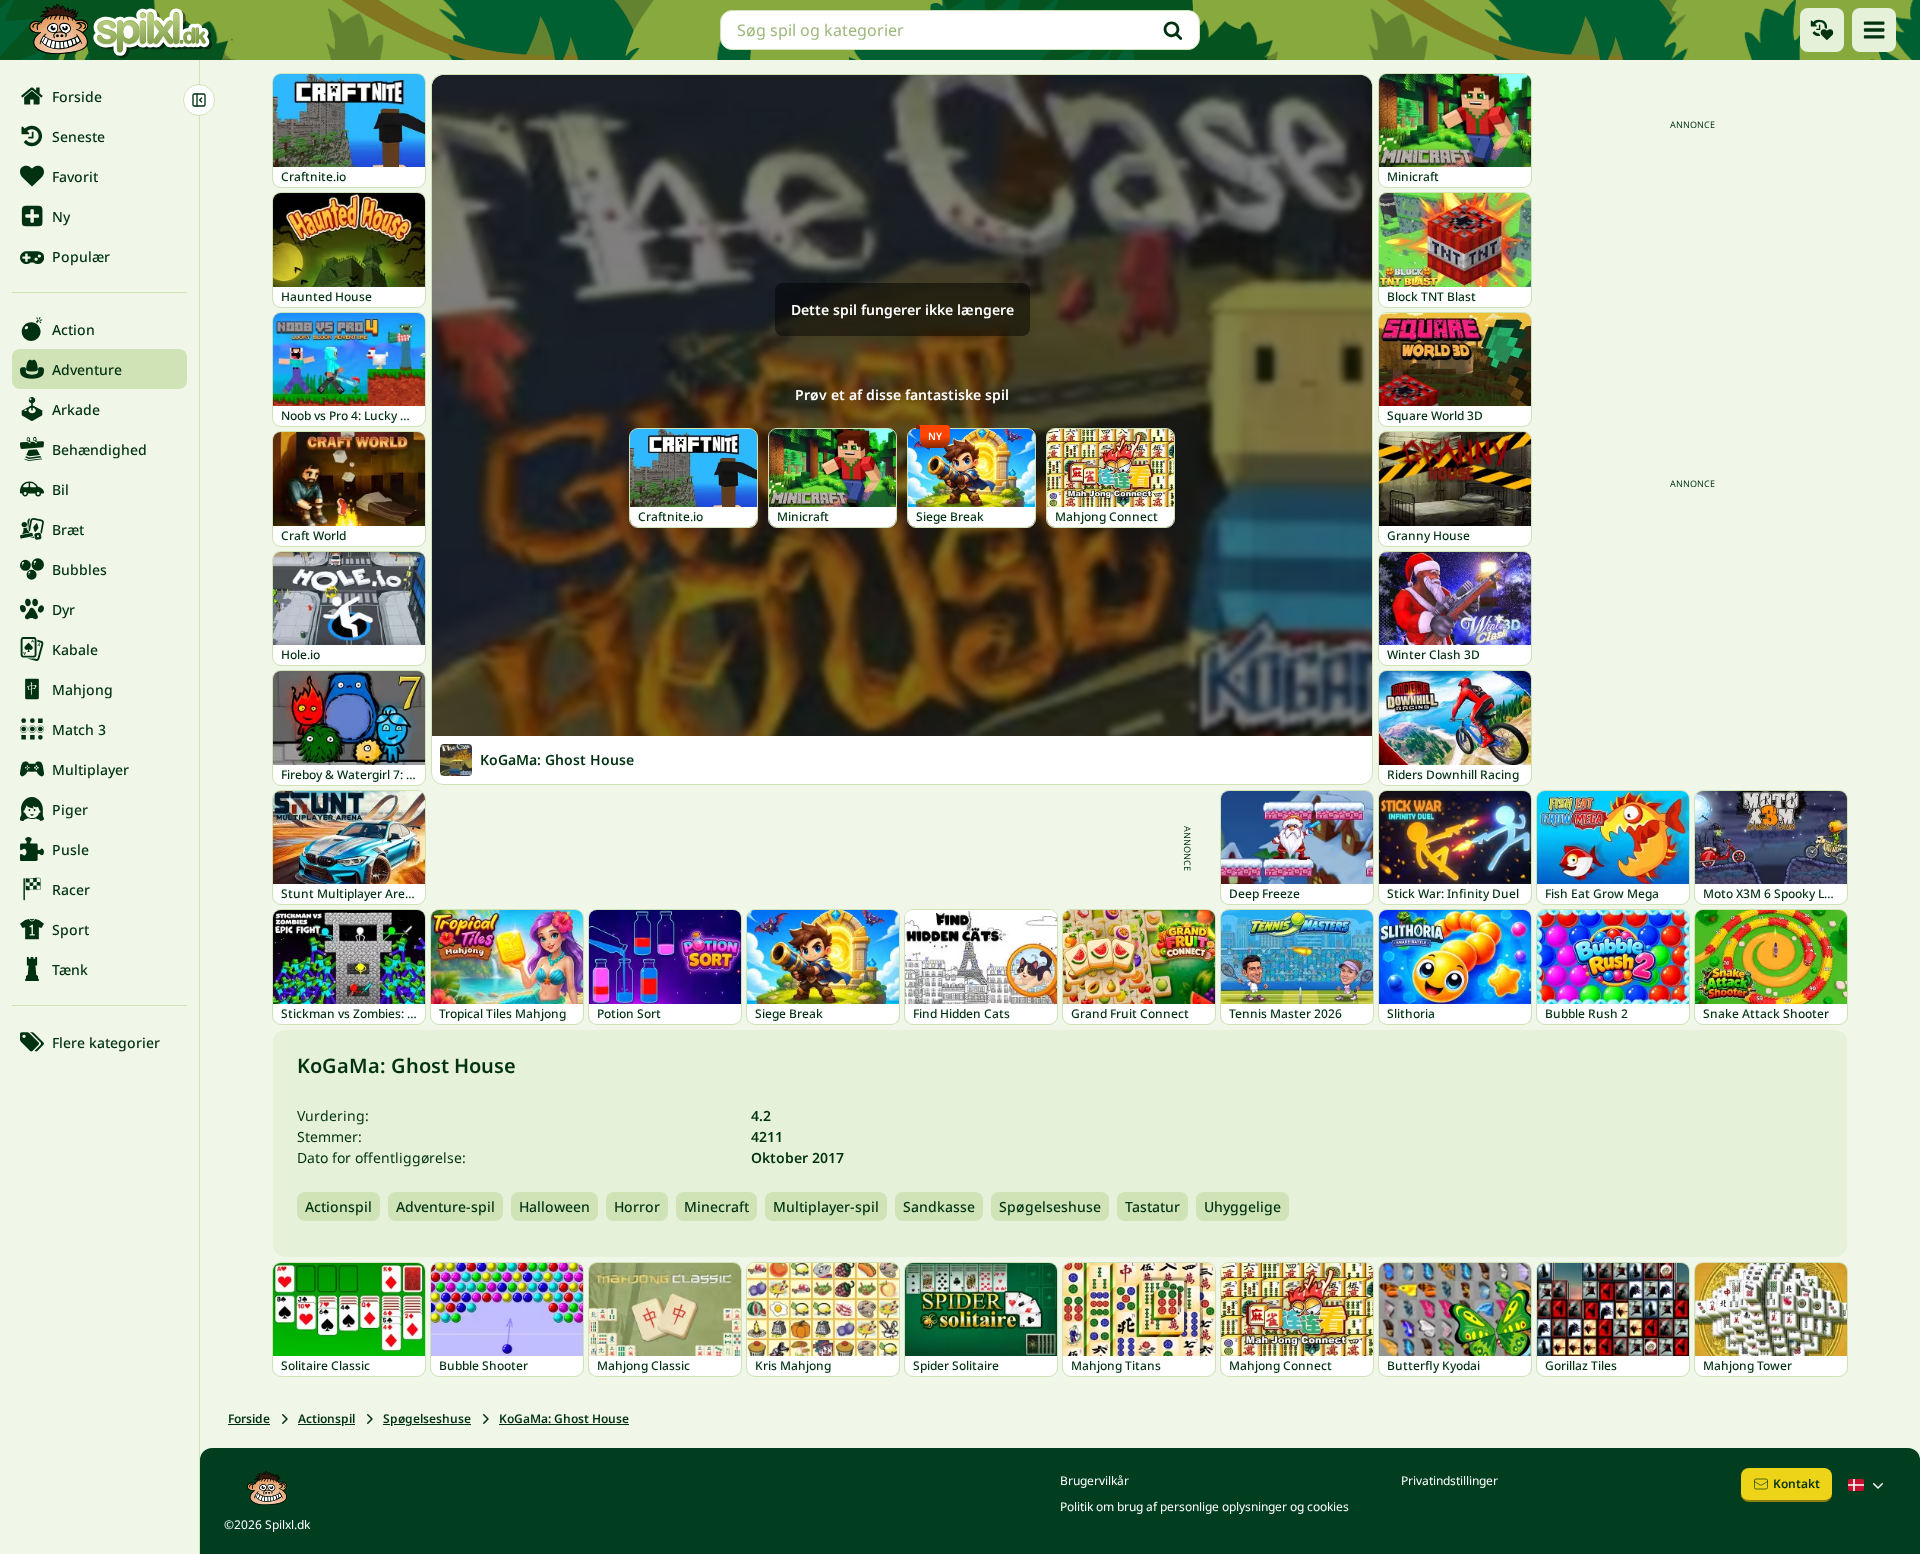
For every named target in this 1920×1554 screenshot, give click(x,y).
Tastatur (1152, 1206)
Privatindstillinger (1449, 1480)
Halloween (554, 1206)
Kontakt (1796, 1483)
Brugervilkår (1094, 1480)
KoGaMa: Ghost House (564, 1418)
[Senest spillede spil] (1822, 30)
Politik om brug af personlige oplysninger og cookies (1204, 1506)
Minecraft (716, 1206)
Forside (249, 1418)
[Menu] (1874, 30)
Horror (637, 1206)
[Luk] (199, 100)
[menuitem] (99, 96)
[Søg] (1173, 30)
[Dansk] (1868, 1485)
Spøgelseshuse (1050, 1206)
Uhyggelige (1242, 1206)
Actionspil (338, 1206)
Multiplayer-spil (826, 1206)
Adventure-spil (445, 1206)
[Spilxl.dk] (119, 30)
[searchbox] (960, 30)
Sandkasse (939, 1206)
